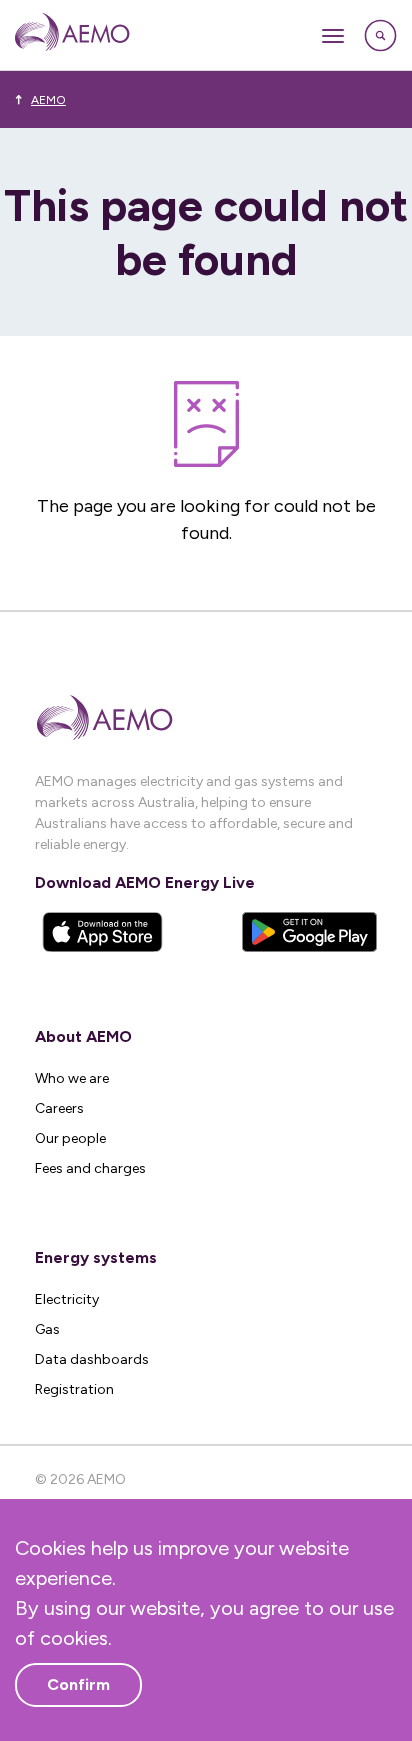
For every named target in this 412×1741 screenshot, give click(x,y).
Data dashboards (92, 1359)
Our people (70, 1138)
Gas (47, 1329)
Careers (59, 1108)
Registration (74, 1389)
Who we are (72, 1078)
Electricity (67, 1299)
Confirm (78, 1684)
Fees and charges (90, 1168)
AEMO (48, 100)
